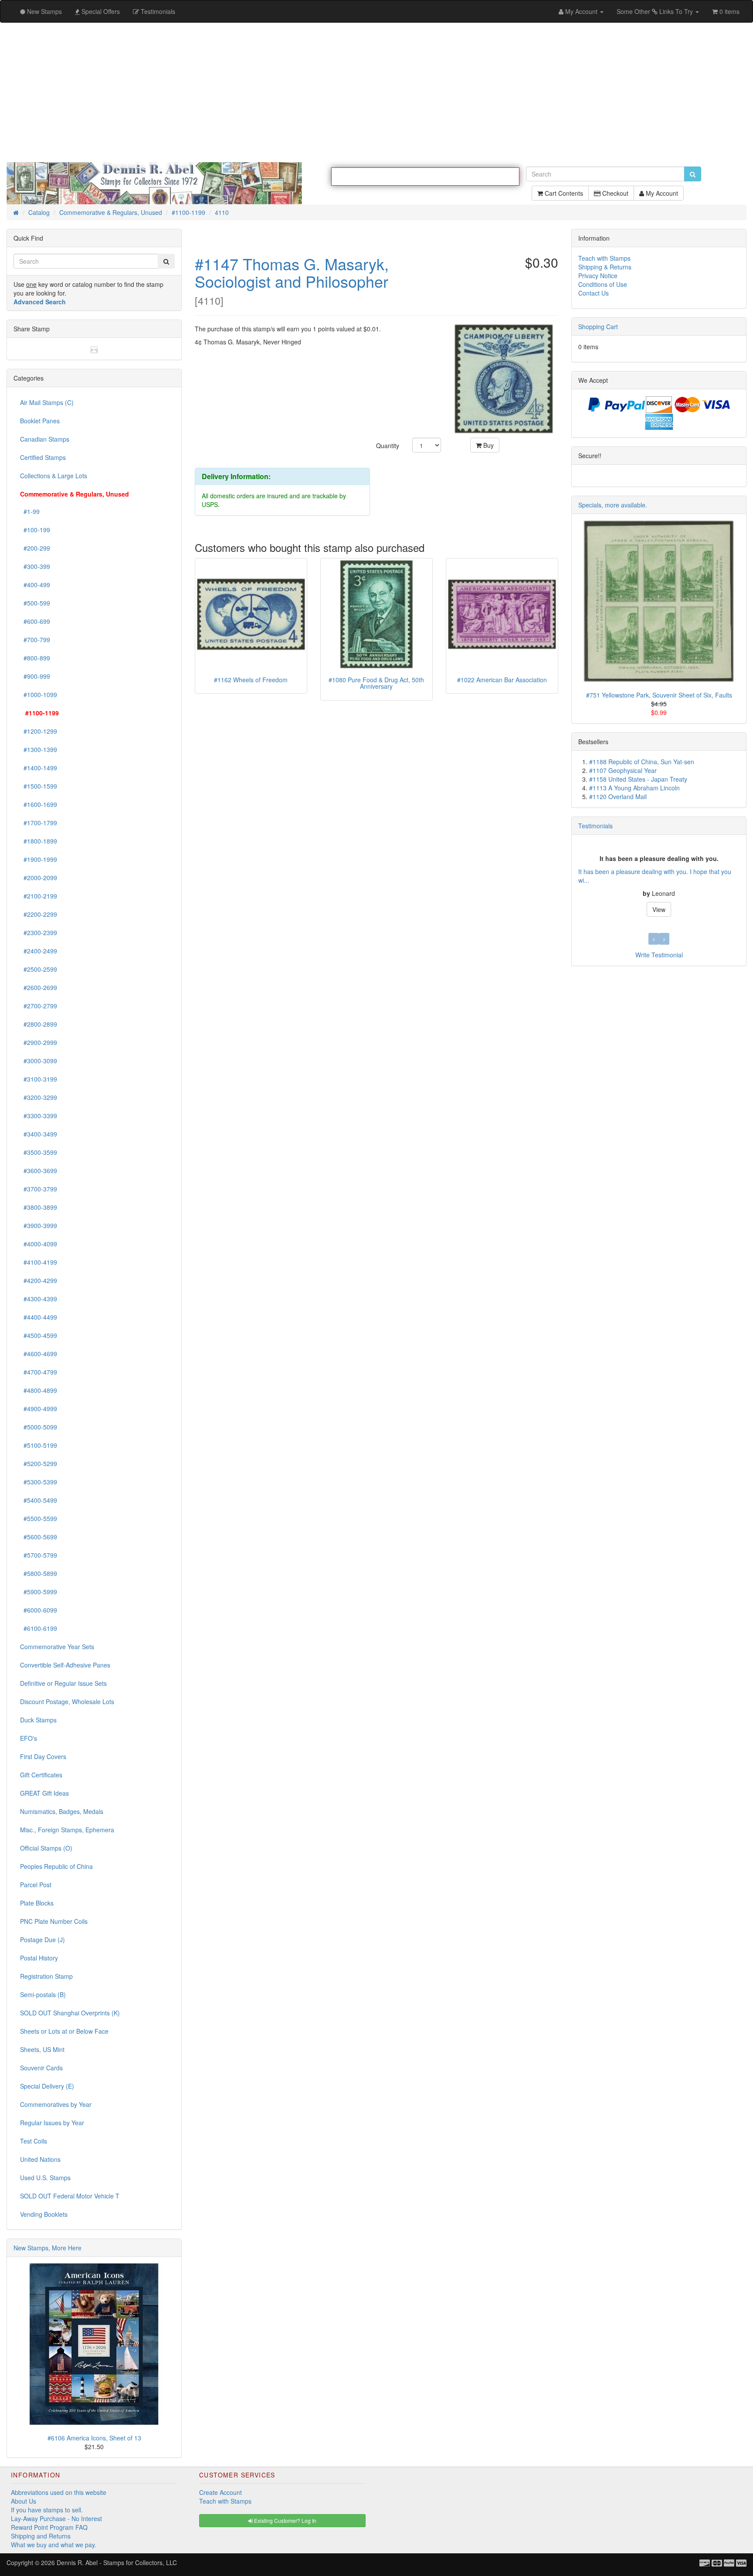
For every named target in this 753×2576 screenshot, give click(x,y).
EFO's (29, 1739)
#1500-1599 (39, 786)
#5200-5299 (39, 1464)
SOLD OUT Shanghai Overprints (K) (70, 2013)
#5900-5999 (39, 1592)
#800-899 (35, 658)
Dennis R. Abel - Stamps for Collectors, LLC (117, 2563)
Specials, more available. (613, 505)
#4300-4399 (39, 1299)
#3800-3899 (39, 1208)
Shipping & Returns (605, 267)
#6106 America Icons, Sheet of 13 (94, 2438)
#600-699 (35, 622)
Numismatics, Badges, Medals (62, 1812)
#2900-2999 (39, 1043)
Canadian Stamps (45, 439)
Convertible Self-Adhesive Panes (65, 1665)
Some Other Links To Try (656, 11)
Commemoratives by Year (56, 2105)
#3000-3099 (39, 1061)
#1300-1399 (39, 750)
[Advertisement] (376, 92)
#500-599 (35, 603)
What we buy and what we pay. (54, 2545)
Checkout (614, 197)
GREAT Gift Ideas (44, 1793)
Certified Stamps (43, 458)
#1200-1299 (39, 732)
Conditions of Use (603, 285)
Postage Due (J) (42, 1940)
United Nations (40, 2160)
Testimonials (595, 826)
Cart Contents (563, 197)
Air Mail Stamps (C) (47, 403)
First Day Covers (43, 1757)
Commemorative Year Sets (57, 1647)
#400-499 (35, 585)
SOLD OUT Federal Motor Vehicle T (70, 2196)
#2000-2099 (39, 878)
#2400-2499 (39, 951)
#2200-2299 (39, 915)
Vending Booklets (44, 2215)
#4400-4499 (39, 1317)
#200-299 (35, 548)
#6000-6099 (39, 1610)
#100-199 (35, 530)
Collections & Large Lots (54, 476)
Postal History (39, 1958)
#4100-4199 (39, 1262)
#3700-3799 (39, 1189)
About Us (24, 2501)
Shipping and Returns (41, 2536)
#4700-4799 (39, 1372)
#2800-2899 (39, 1024)
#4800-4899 (39, 1391)
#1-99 (30, 512)
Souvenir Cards (41, 2068)
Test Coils (34, 2141)
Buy (488, 446)
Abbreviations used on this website (59, 2493)
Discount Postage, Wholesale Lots (67, 1702)
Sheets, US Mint (42, 2050)
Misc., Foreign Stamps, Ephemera (67, 1830)
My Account (661, 197)
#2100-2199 (39, 896)
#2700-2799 (39, 1006)
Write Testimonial (659, 955)
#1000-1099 (39, 695)
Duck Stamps (38, 1720)
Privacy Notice (598, 276)
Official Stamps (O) (46, 1848)
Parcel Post (36, 1885)
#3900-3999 (39, 1226)
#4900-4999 (39, 1409)
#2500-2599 (39, 970)
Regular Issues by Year (52, 2123)
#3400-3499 (39, 1134)
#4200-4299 (39, 1281)
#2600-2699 (39, 988)
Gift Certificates (41, 1775)
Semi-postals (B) (43, 1995)
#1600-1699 (39, 805)
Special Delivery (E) (47, 2086)
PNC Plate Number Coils (54, 1922)
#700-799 (35, 640)
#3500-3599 (39, 1153)
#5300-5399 (39, 1482)
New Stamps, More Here (47, 2248)
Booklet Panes (40, 421)
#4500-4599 (39, 1336)
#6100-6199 (39, 1629)
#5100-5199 (39, 1446)
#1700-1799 (39, 823)
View (659, 910)
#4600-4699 (39, 1354)
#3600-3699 (39, 1171)
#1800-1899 (39, 841)
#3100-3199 (39, 1079)
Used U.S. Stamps (45, 2178)
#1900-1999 (39, 860)
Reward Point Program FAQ (49, 2528)
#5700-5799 (39, 1555)
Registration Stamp (46, 1977)
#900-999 (35, 677)
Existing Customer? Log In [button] (285, 2521)
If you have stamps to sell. (47, 2510)
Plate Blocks (37, 1903)
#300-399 (35, 567)
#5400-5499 (39, 1501)
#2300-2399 (39, 933)
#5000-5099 (39, 1427)
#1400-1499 (39, 768)
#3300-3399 (39, 1116)
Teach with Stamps (604, 259)
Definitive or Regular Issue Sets (63, 1684)
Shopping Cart (598, 327)
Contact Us (594, 293)
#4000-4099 (39, 1244)
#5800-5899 (39, 1574)
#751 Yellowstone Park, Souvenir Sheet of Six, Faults (659, 695)
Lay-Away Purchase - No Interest (56, 2519)
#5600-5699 (39, 1537)
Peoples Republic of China (56, 1867)
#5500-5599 (39, 1519)
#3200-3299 (39, 1098)
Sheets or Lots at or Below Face (64, 2032)
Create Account (220, 2493)
